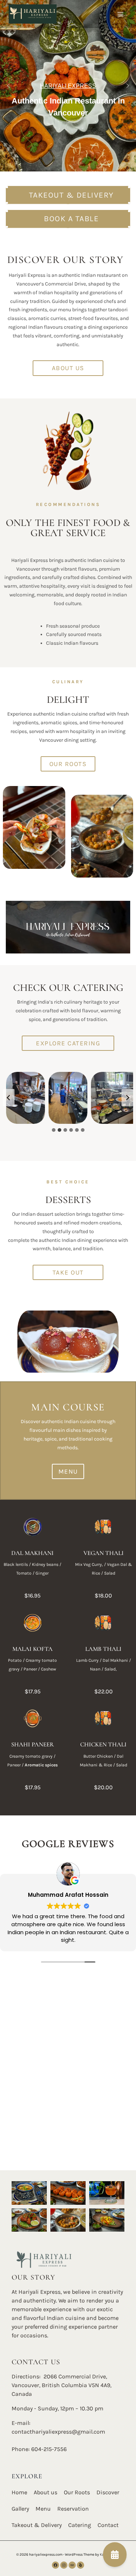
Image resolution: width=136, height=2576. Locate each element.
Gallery (20, 2509)
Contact (108, 2525)
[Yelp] (81, 2565)
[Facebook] (55, 2565)
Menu (43, 2509)
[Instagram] (64, 2565)
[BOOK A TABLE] (115, 2555)
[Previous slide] (9, 1098)
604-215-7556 (49, 2449)
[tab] (54, 1130)
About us (46, 2492)
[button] (8, 86)
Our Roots (77, 2492)
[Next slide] (127, 1098)
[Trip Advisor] (72, 2565)
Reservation (73, 2509)
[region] (68, 86)
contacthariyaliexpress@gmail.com (58, 2432)
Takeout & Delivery (37, 2525)
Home (19, 2492)
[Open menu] (121, 14)
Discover (108, 2492)
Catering (80, 2525)
